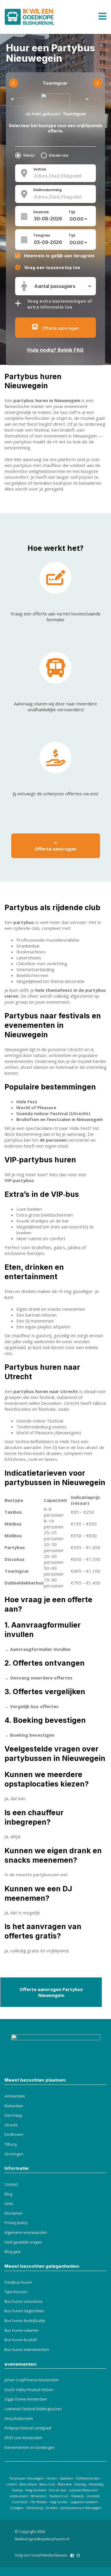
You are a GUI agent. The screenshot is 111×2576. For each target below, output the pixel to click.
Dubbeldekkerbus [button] (24, 1583)
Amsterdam (15, 2096)
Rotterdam (14, 2106)
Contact (11, 2184)
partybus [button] (24, 922)
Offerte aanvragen (55, 849)
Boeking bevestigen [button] (32, 1735)
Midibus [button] (13, 1536)
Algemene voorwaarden (26, 2232)
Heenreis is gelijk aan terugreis (59, 256)
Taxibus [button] (13, 1512)
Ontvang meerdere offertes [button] (41, 1678)
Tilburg (11, 2144)
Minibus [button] (13, 1524)
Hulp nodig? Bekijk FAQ (55, 350)
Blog (8, 2194)
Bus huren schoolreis (24, 2301)
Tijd (72, 212)
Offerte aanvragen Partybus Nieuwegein (51, 1992)
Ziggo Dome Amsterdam (26, 2399)
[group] (55, 1541)
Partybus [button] (15, 1547)
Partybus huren (18, 2282)
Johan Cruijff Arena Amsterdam (32, 2380)
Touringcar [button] (17, 1571)
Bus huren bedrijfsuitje (25, 2321)
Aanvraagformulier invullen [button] (40, 1649)
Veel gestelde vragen (23, 2242)
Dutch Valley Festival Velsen (29, 2390)
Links (9, 2204)
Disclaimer (14, 2213)
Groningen (14, 2154)
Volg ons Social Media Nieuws (41, 2555)
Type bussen (16, 2292)
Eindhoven (14, 2135)
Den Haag (13, 2115)
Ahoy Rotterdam (19, 2419)
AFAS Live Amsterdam (23, 2438)
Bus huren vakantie (21, 2330)
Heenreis (41, 212)
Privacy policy (16, 2223)
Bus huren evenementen (27, 2350)
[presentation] (13, 83)
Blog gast (12, 2252)
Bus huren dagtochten (24, 2311)
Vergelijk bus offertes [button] (34, 1706)
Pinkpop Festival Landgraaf (28, 2428)
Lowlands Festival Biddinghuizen (33, 2409)
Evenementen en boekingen (30, 2448)
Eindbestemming (48, 190)
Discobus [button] (15, 1559)
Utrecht (11, 2125)
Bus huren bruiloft (21, 2340)
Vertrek (40, 169)
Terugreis (42, 235)
